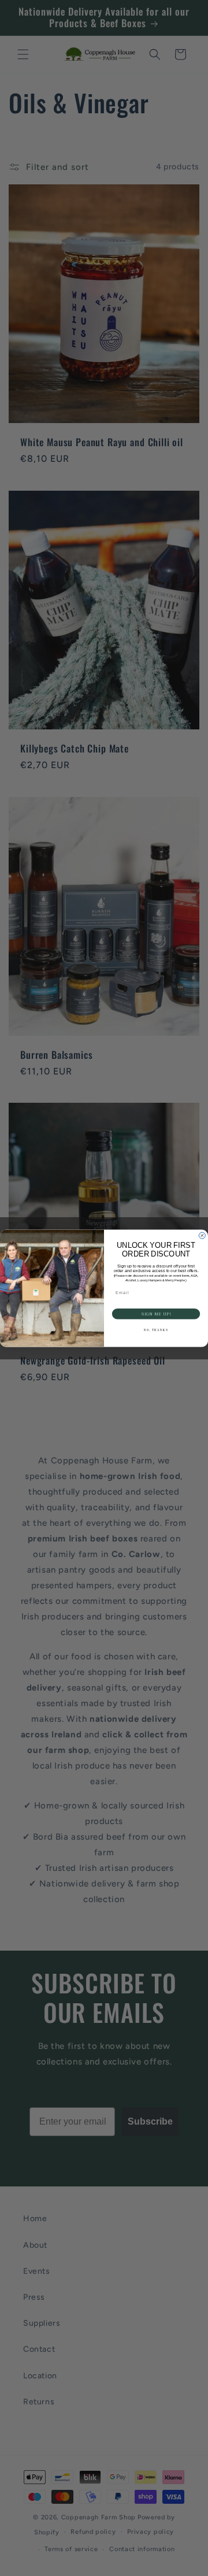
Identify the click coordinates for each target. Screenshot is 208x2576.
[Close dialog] (202, 1235)
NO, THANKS (156, 1330)
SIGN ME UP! (156, 1313)
